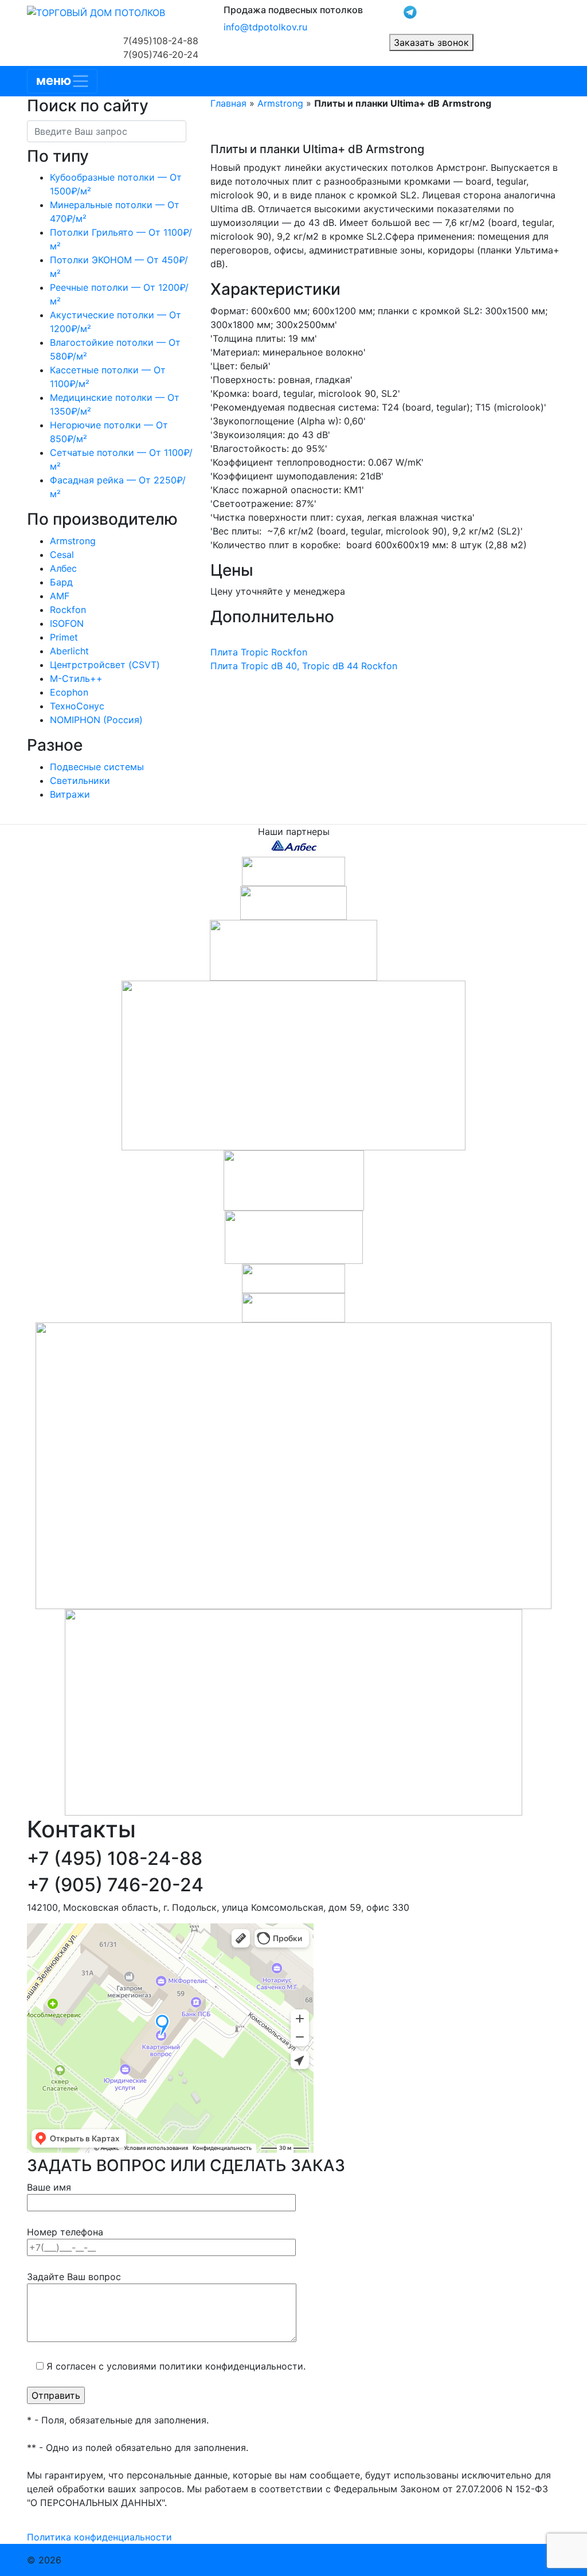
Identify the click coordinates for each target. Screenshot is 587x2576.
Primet (64, 637)
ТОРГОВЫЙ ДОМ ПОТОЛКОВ (129, 2560)
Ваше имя (49, 2187)
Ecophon (69, 692)
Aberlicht (69, 651)
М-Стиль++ (76, 678)
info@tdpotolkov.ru (265, 27)
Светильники (80, 780)
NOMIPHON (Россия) (96, 720)
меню (54, 80)
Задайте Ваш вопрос (74, 2277)
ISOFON (67, 623)
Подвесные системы (97, 767)
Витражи (70, 794)
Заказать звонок (431, 42)
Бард (61, 582)
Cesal (62, 555)
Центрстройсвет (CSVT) (105, 665)
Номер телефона (65, 2232)
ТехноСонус (77, 706)
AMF (60, 596)
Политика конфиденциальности (99, 2537)
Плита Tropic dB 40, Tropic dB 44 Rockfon (304, 666)
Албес (63, 568)
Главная (228, 103)
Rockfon (68, 610)
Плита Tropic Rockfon (259, 652)
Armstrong (73, 541)
